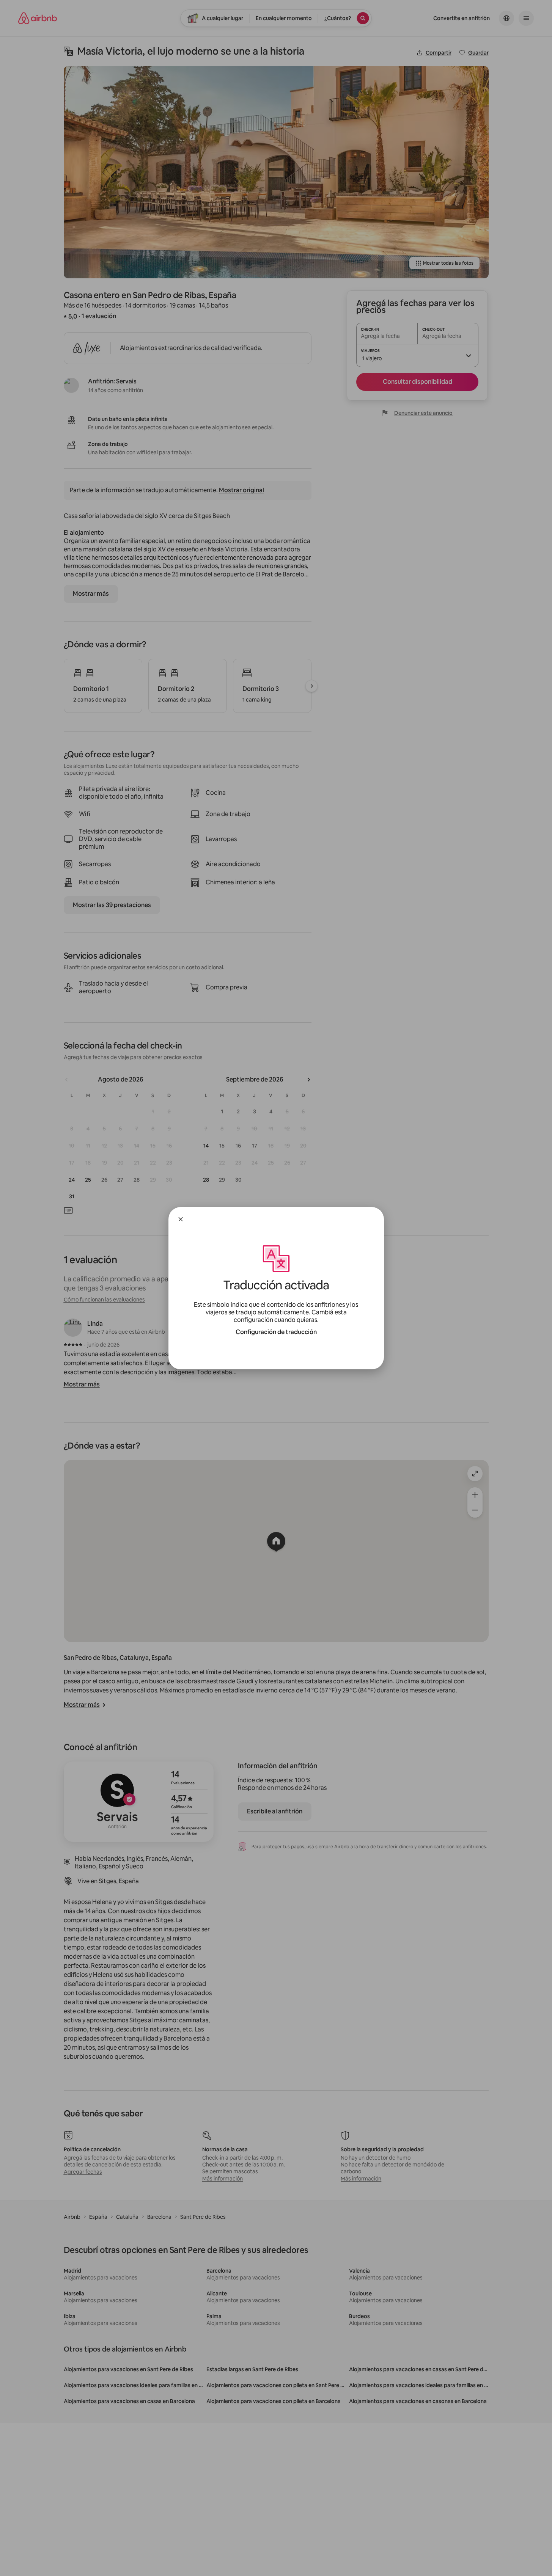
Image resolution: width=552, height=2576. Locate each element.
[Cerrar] (181, 1219)
